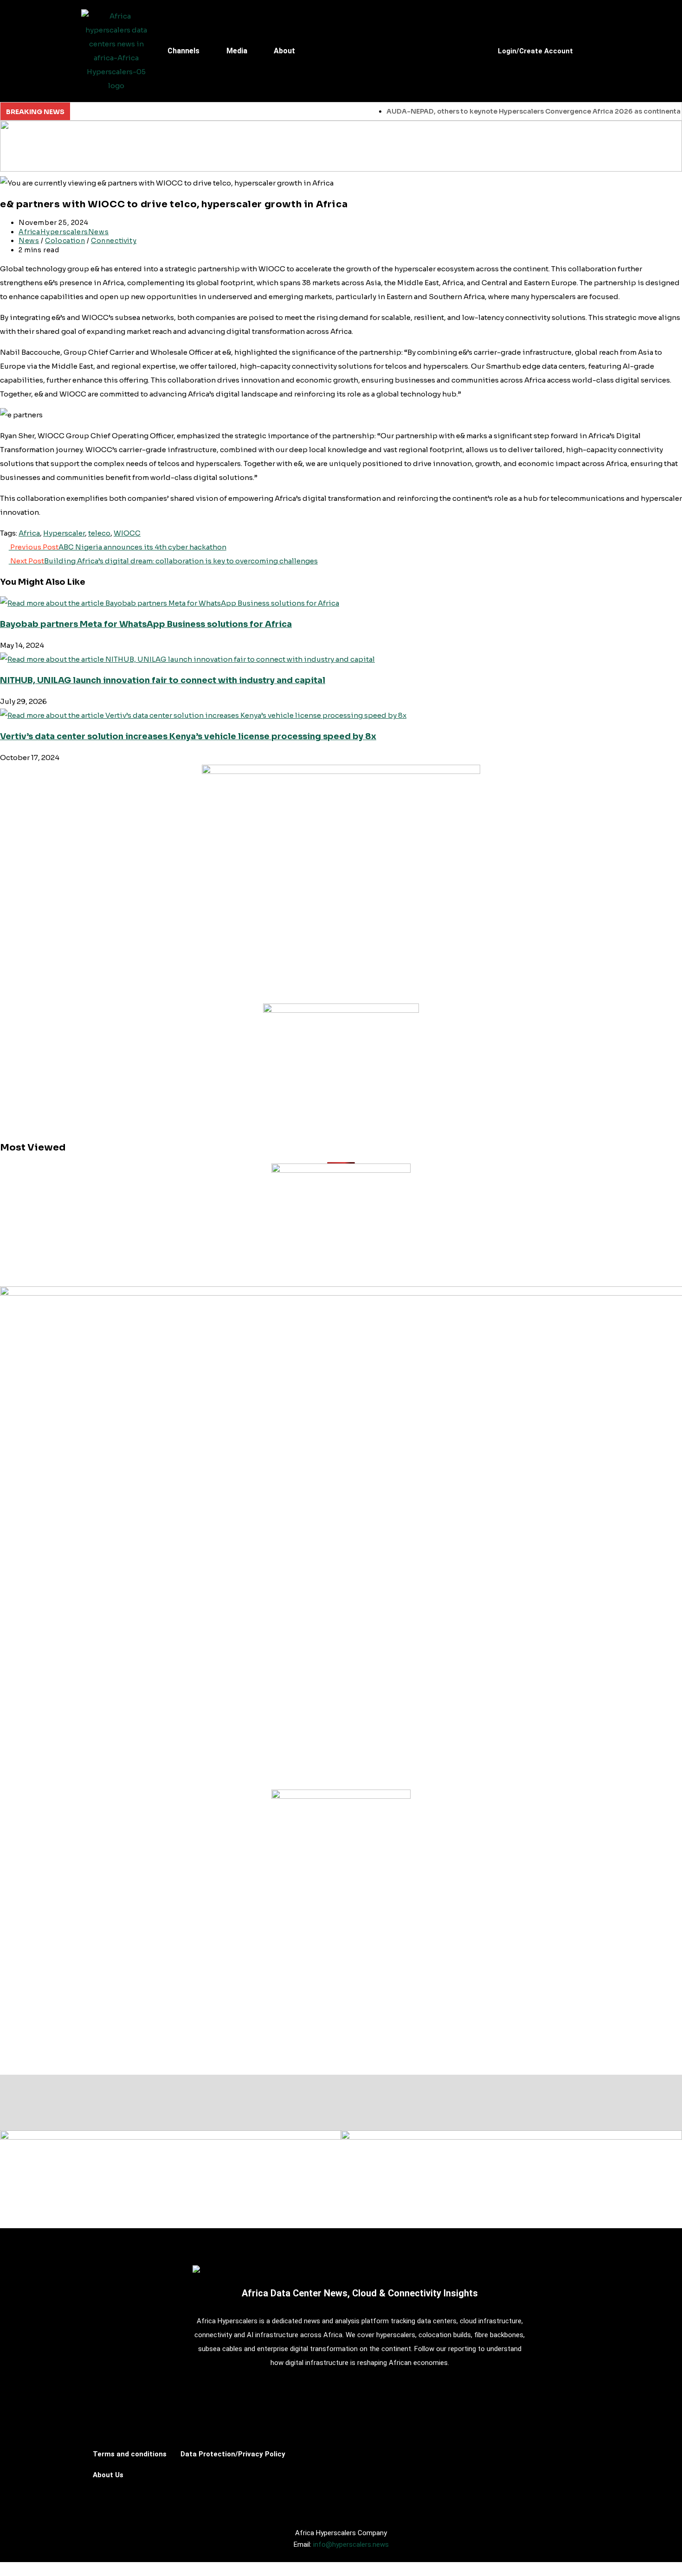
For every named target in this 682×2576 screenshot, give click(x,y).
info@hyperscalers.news (351, 2544)
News (29, 241)
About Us (108, 2475)
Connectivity (114, 241)
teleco (99, 533)
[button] (190, 51)
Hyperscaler (64, 533)
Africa (29, 533)
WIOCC (127, 533)
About (284, 51)
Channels (183, 51)
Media (237, 51)
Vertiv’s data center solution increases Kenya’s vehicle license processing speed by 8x (188, 736)
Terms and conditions (130, 2454)
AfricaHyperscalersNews (64, 232)
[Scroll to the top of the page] (4, 2569)
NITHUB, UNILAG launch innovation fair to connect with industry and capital (163, 680)
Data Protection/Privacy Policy (233, 2454)
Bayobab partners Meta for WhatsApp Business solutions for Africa (146, 624)
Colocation (65, 241)
